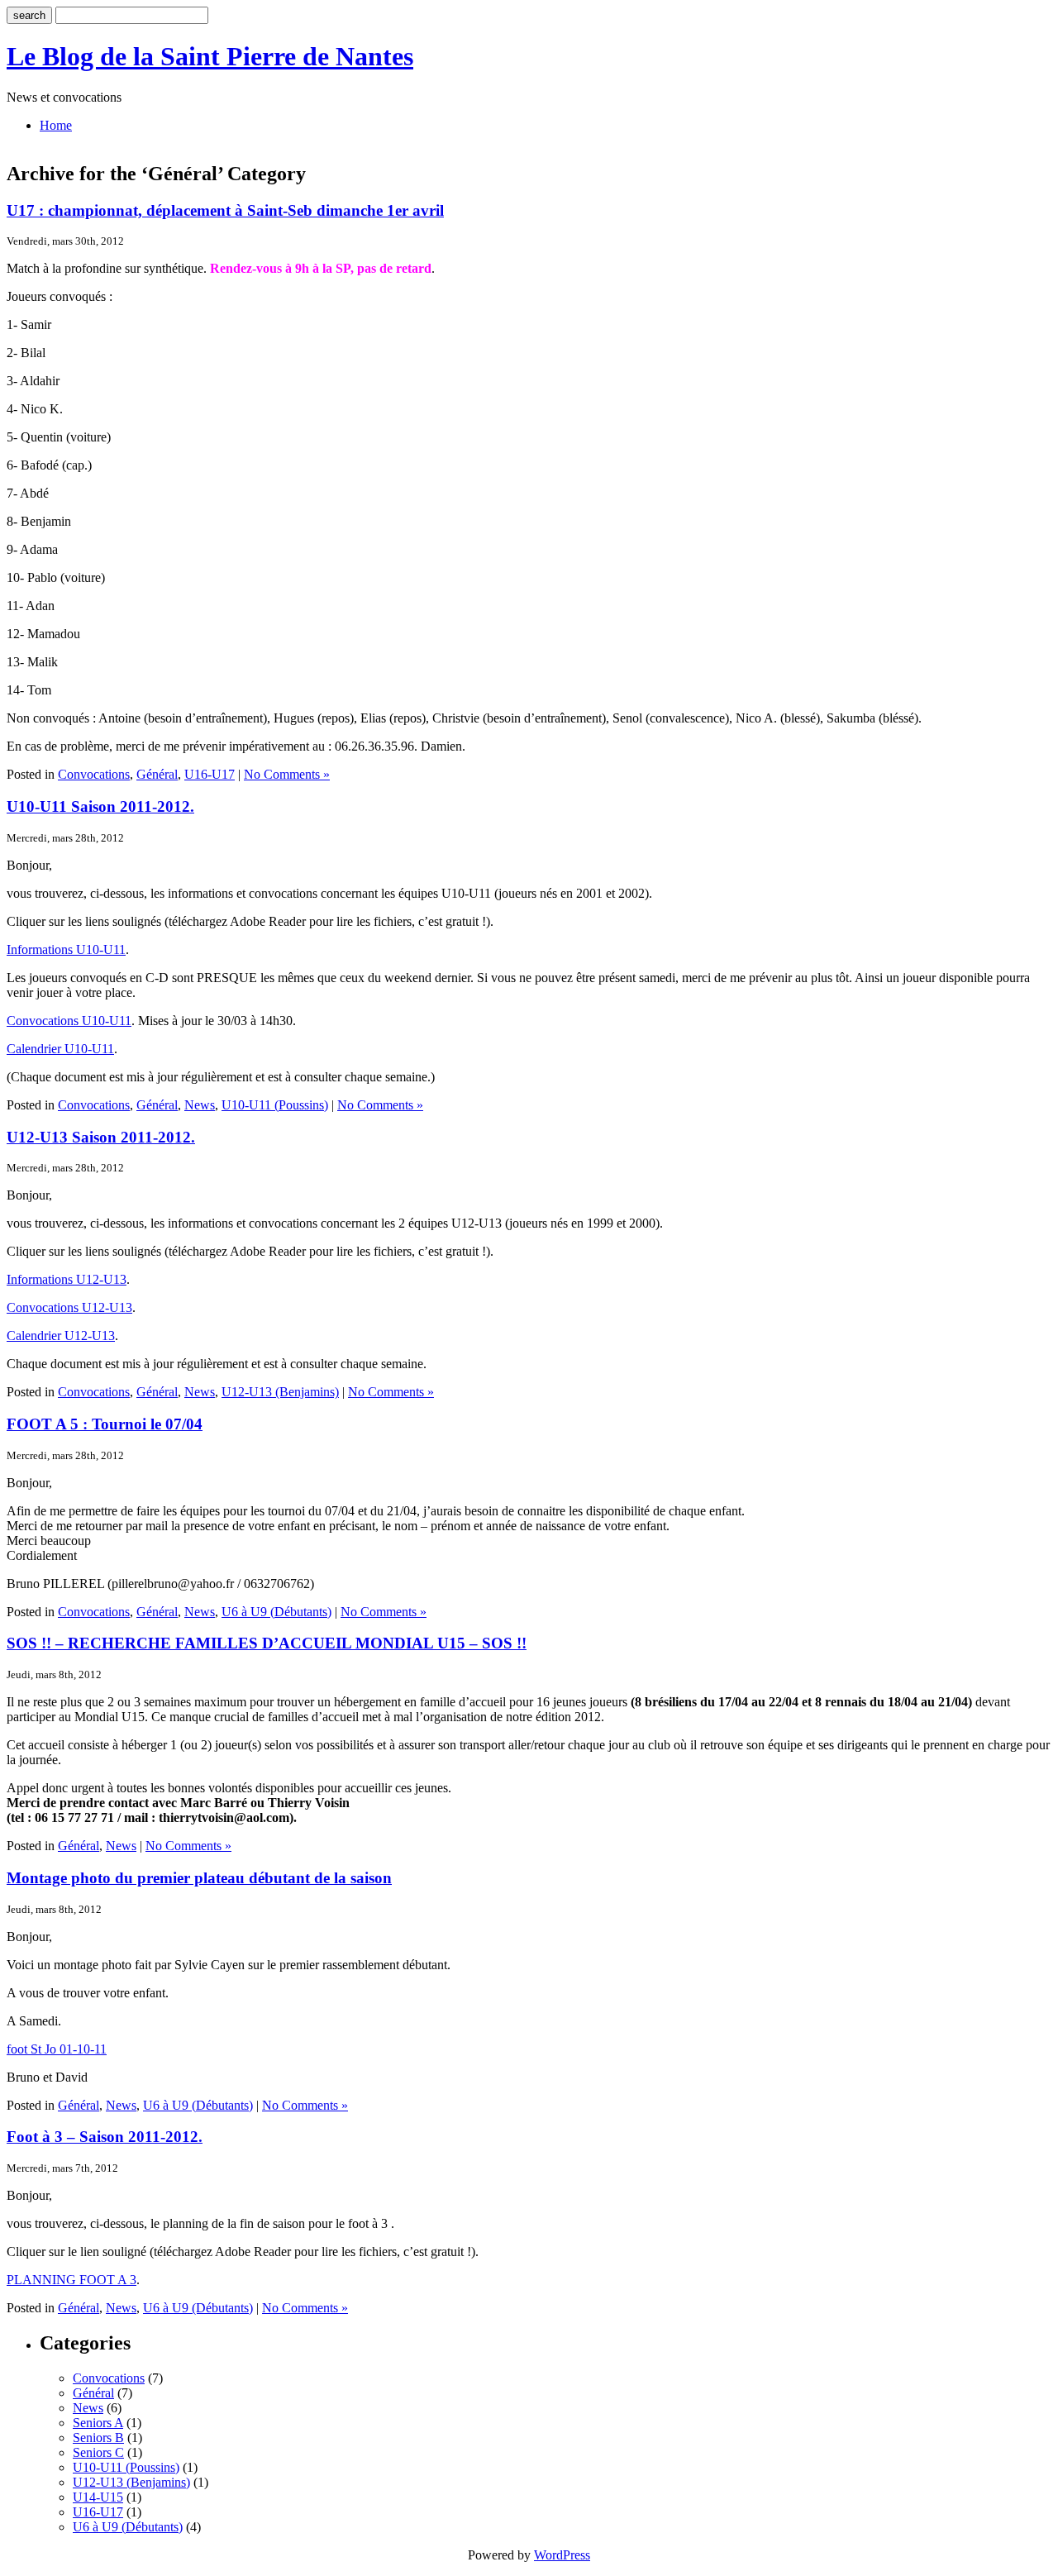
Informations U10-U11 (66, 949)
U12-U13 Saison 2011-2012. (101, 1137)
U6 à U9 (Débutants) (276, 1612)
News (200, 1105)
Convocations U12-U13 (69, 1307)
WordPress (562, 2555)
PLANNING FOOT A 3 (71, 2280)
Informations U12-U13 (67, 1279)
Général (157, 774)
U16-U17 (210, 774)
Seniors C (98, 2452)
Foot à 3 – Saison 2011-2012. (105, 2137)
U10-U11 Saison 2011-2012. (100, 806)
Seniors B (98, 2438)
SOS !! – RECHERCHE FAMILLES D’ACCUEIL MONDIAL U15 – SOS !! (267, 1643)
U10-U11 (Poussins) (275, 1105)
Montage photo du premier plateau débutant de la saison (199, 1878)
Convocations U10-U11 (69, 1021)
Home (56, 125)
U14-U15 (98, 2497)
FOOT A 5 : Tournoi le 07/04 (105, 1424)
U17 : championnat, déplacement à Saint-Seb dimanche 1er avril (225, 210)
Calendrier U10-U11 (60, 1049)
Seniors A (98, 2423)
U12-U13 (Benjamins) (280, 1392)
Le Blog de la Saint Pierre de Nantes (210, 56)
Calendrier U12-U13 (61, 1336)
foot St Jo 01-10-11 (57, 2049)
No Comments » (287, 774)
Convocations (94, 774)
